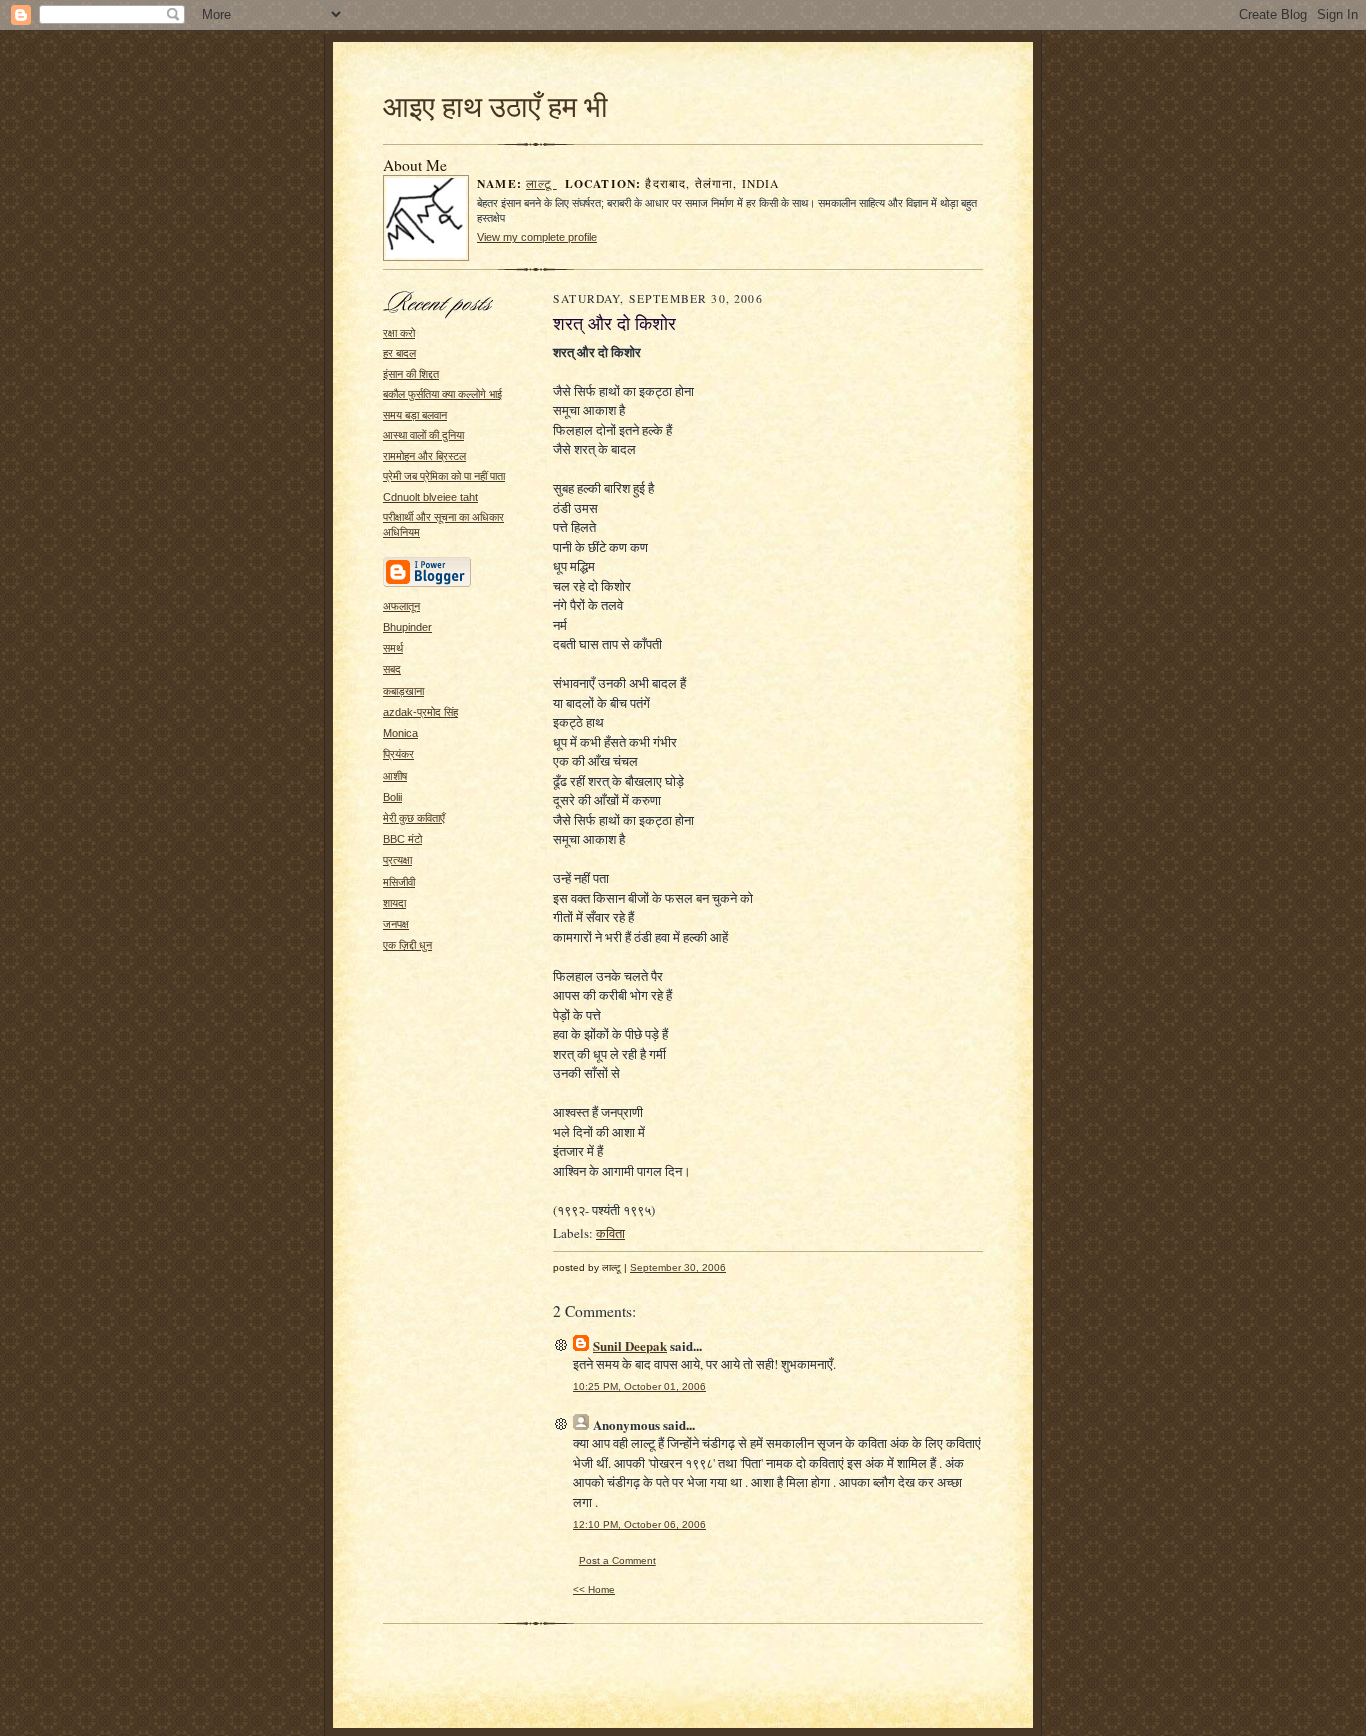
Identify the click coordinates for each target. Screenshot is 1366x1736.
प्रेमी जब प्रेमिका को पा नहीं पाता (444, 476)
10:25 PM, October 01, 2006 (639, 1386)
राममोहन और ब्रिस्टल (424, 456)
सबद (392, 669)
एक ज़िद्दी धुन (407, 945)
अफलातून (401, 606)
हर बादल (399, 353)
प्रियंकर (398, 754)
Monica (400, 733)
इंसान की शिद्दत (411, 374)
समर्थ (393, 648)
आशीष (395, 776)
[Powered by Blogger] (427, 584)
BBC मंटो (402, 839)
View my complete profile (537, 237)
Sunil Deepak (630, 1345)
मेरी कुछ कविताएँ (414, 818)
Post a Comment (617, 1560)
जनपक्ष (396, 924)
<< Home (594, 1589)
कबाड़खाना (403, 691)
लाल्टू (541, 183)
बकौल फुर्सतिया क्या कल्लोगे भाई (442, 394)
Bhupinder (407, 627)
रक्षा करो (399, 333)
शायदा (394, 903)
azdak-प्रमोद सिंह (420, 712)
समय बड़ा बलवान (415, 415)
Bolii (392, 797)
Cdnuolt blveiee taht (430, 497)
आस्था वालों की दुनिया (423, 435)
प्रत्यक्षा (397, 860)
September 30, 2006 (678, 1267)
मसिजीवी (399, 882)
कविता (610, 1233)
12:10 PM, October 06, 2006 (639, 1524)
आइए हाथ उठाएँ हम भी (495, 105)
